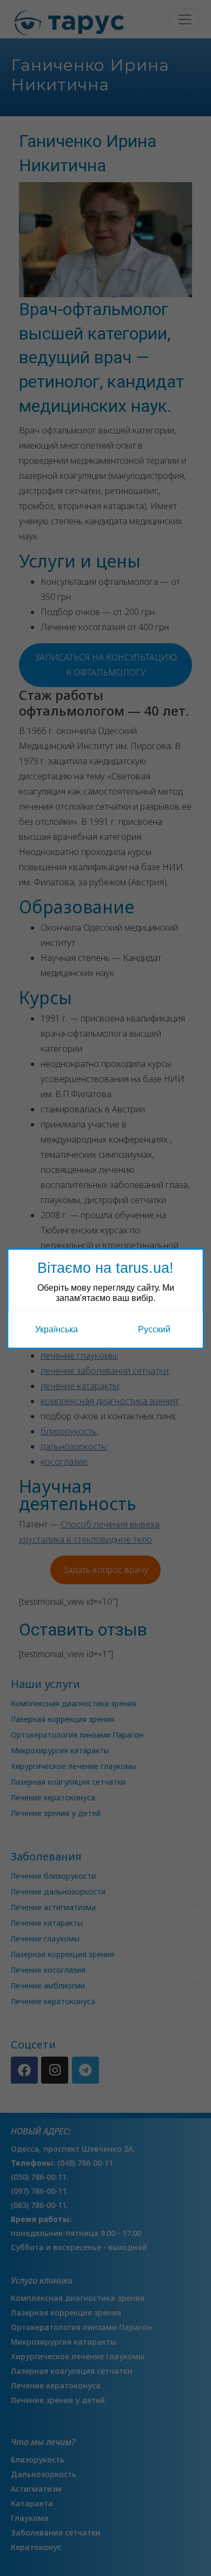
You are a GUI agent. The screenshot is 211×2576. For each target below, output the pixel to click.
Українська (57, 1329)
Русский (154, 1329)
